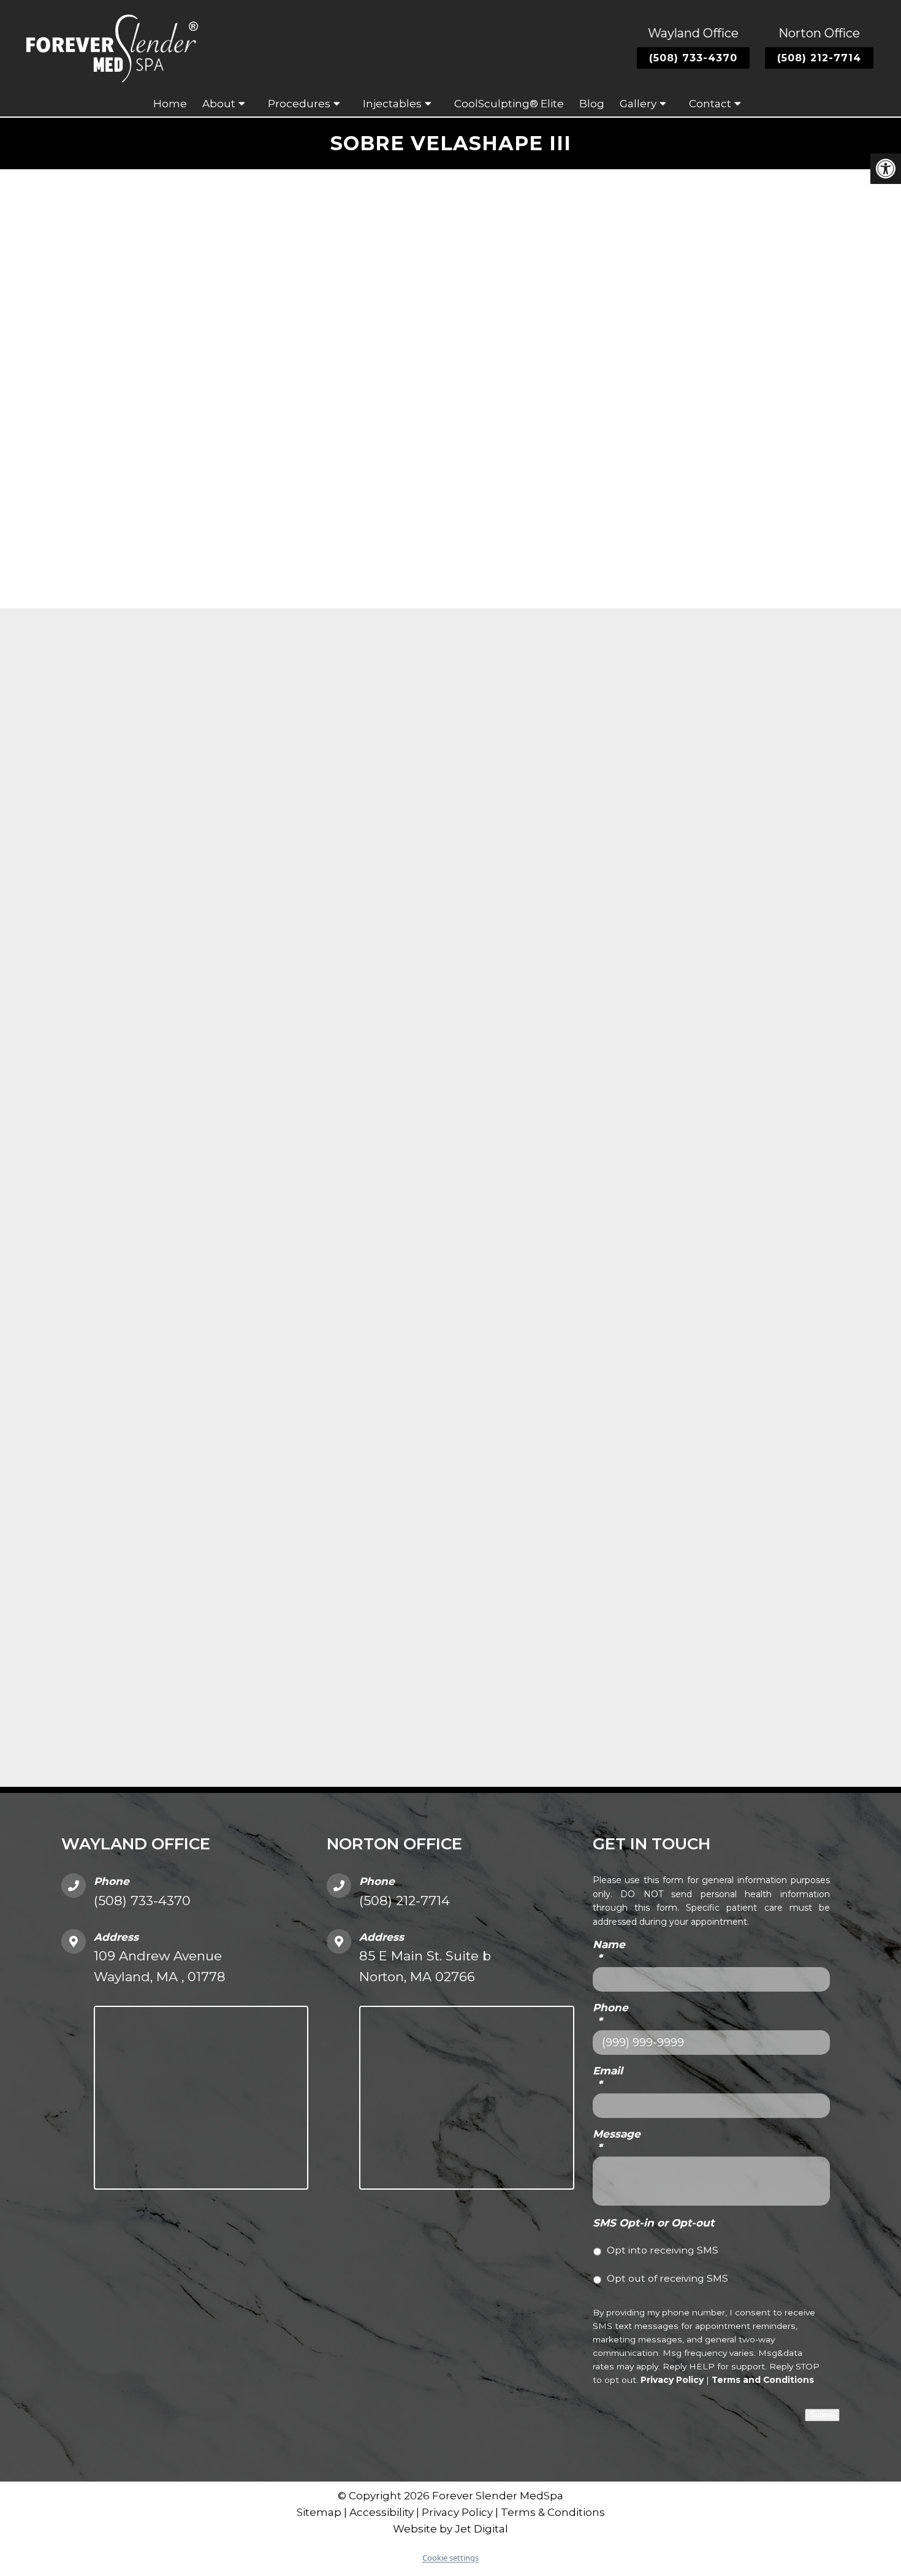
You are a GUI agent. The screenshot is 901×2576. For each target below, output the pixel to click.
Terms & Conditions (553, 2512)
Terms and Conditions (763, 2380)
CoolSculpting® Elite (509, 104)
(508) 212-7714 (819, 58)
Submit (822, 2415)
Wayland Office (693, 33)
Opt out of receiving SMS (667, 2278)
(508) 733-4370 (693, 58)
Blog (592, 104)
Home (170, 104)
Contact (710, 104)
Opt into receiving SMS (663, 2250)
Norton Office (819, 33)
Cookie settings (450, 2558)
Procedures (299, 104)
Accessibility (382, 2512)
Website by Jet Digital (450, 2529)
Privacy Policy (672, 2380)
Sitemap (319, 2512)
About (219, 104)
